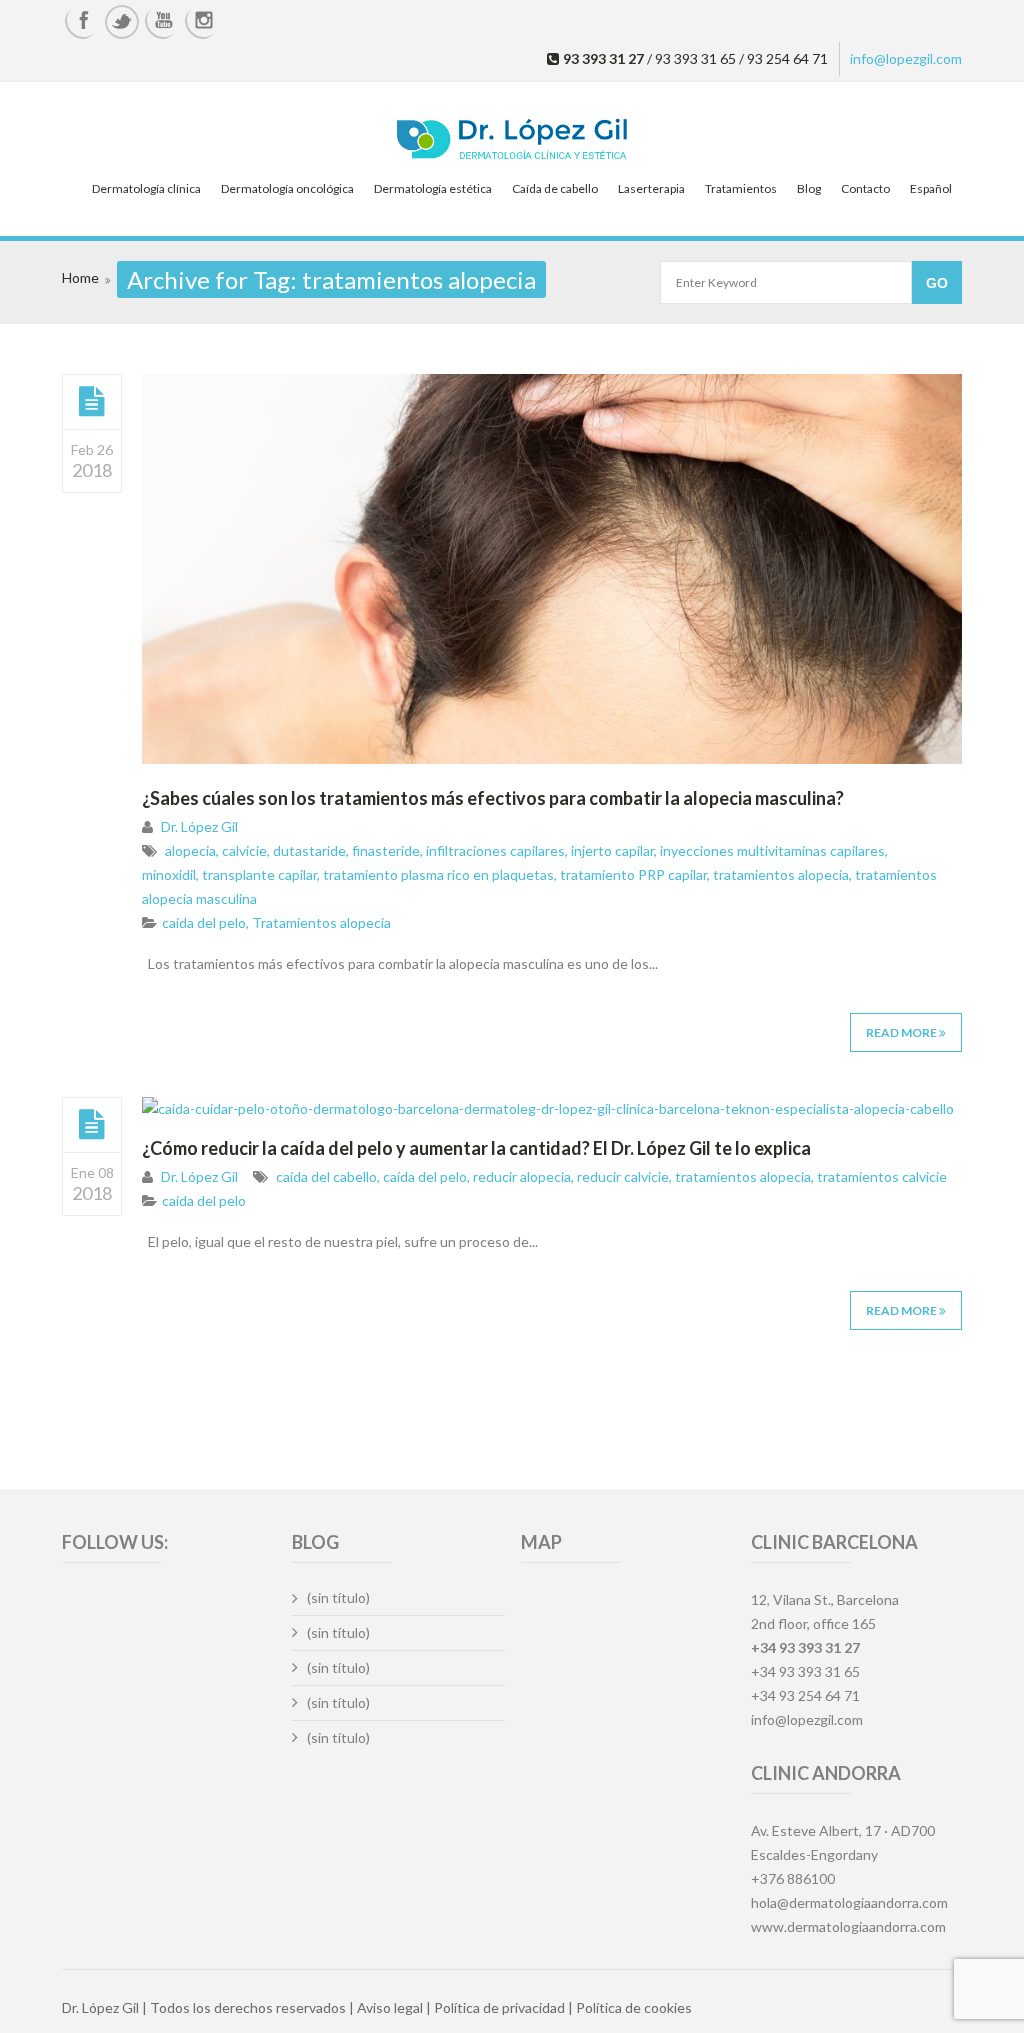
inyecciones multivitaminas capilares (772, 850)
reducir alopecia (522, 1176)
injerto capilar (612, 850)
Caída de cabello (555, 188)
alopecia (190, 850)
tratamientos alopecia (781, 874)
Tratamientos (741, 188)
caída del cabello (326, 1176)
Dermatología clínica (146, 188)
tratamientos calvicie (882, 1176)
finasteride (386, 850)
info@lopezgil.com (906, 58)
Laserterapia (651, 188)
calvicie (244, 850)
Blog (809, 188)
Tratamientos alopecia (321, 922)
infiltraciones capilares (495, 850)
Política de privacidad (499, 2007)
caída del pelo (204, 922)
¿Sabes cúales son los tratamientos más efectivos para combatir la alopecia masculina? (493, 798)
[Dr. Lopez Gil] (512, 141)
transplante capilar (259, 874)
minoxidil (169, 874)
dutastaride (309, 850)
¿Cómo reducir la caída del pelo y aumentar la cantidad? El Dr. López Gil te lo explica (476, 1148)
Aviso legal (390, 2007)
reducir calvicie (623, 1176)
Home (80, 277)
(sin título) (338, 1597)
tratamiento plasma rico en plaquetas (438, 874)
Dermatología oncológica (287, 188)
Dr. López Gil (199, 826)
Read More (902, 1032)
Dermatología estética (433, 188)
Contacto (865, 188)
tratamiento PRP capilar (633, 874)
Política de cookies (634, 2007)
